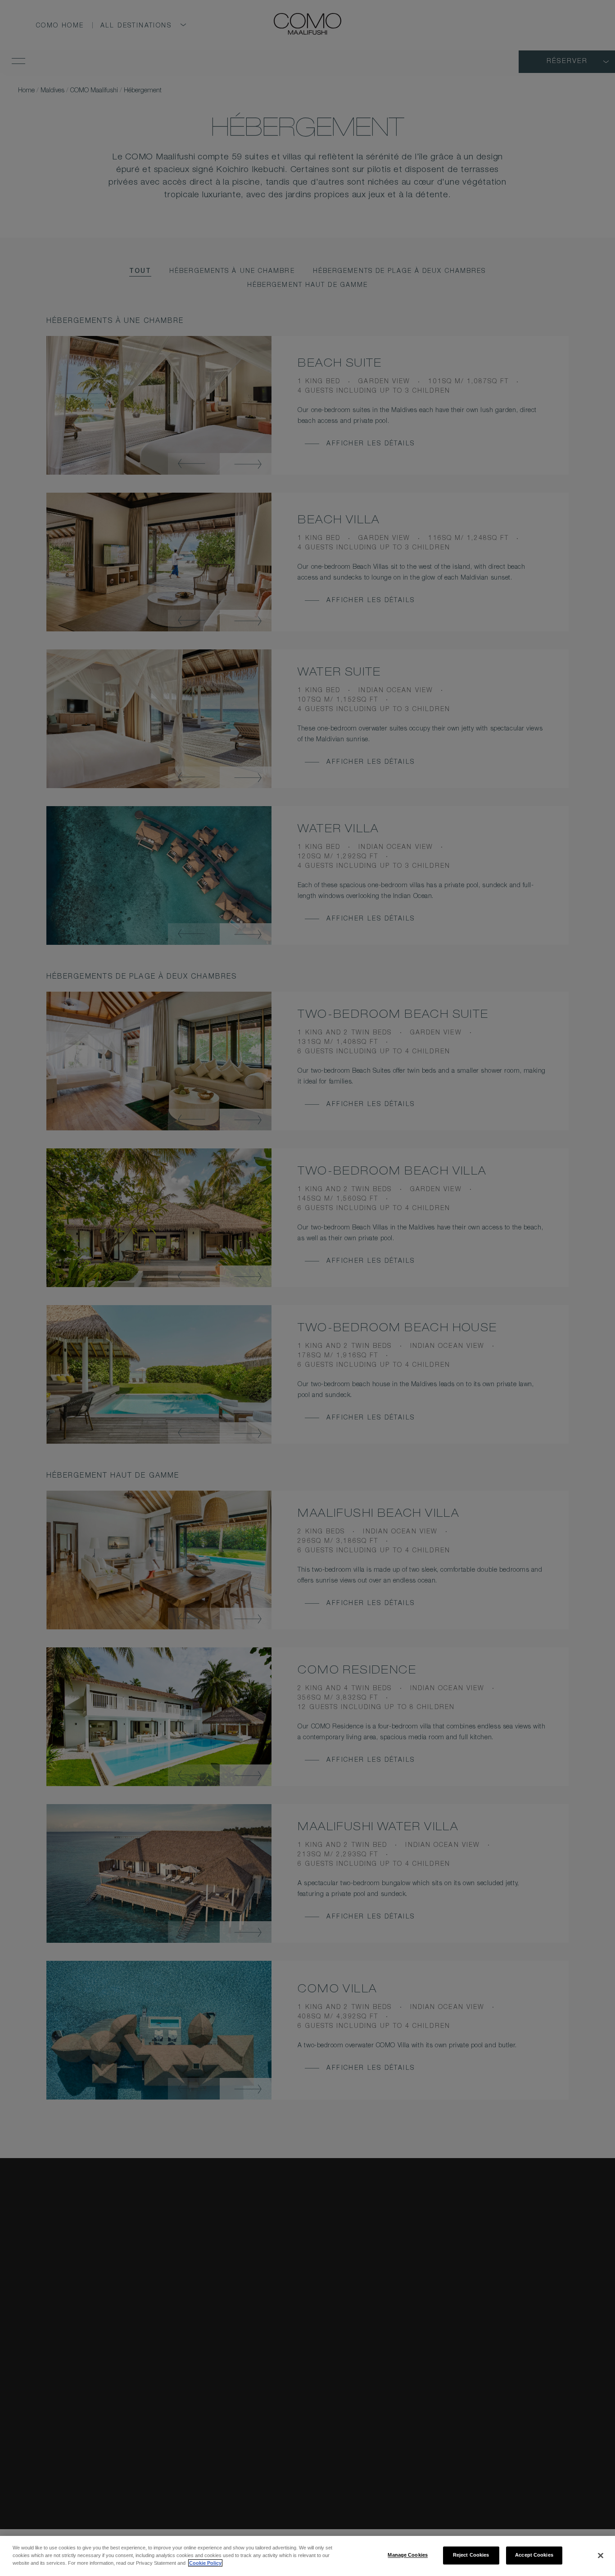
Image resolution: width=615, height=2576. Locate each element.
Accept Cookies (534, 2555)
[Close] (601, 2555)
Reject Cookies (471, 2555)
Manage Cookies (408, 2555)
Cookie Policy (205, 2563)
